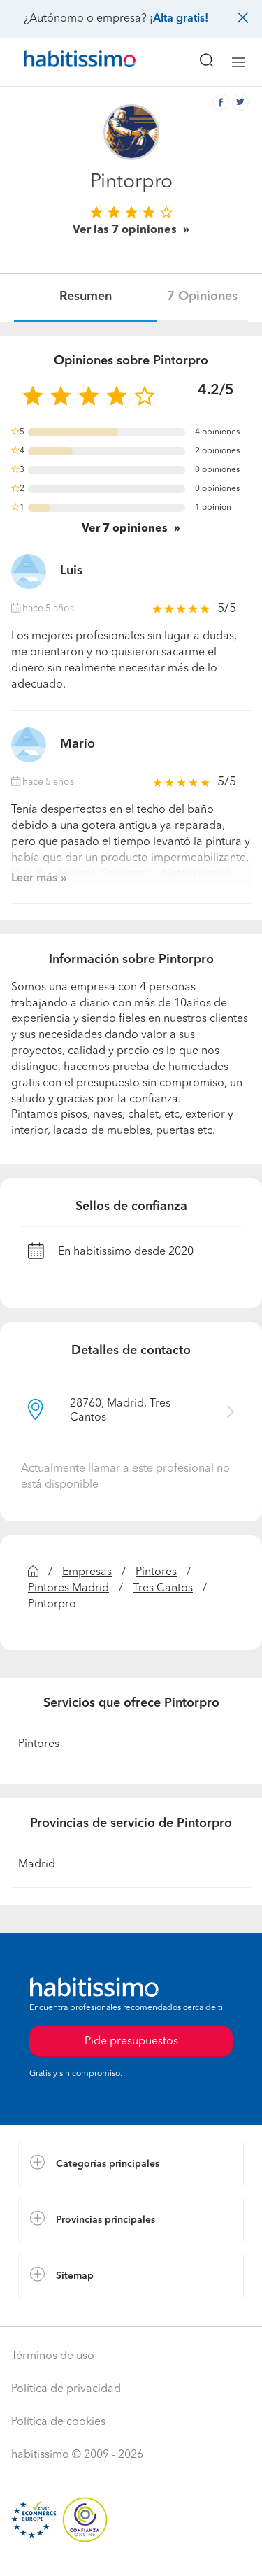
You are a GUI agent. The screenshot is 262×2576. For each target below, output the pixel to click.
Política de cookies (58, 2422)
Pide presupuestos (131, 2552)
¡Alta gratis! (179, 19)
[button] (131, 2164)
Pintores (156, 1572)
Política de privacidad (66, 2389)
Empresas (87, 1572)
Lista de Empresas (64, 2312)
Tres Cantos (163, 1588)
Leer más (34, 878)
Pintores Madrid (68, 1588)
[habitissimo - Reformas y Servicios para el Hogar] (64, 62)
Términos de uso (53, 2356)
